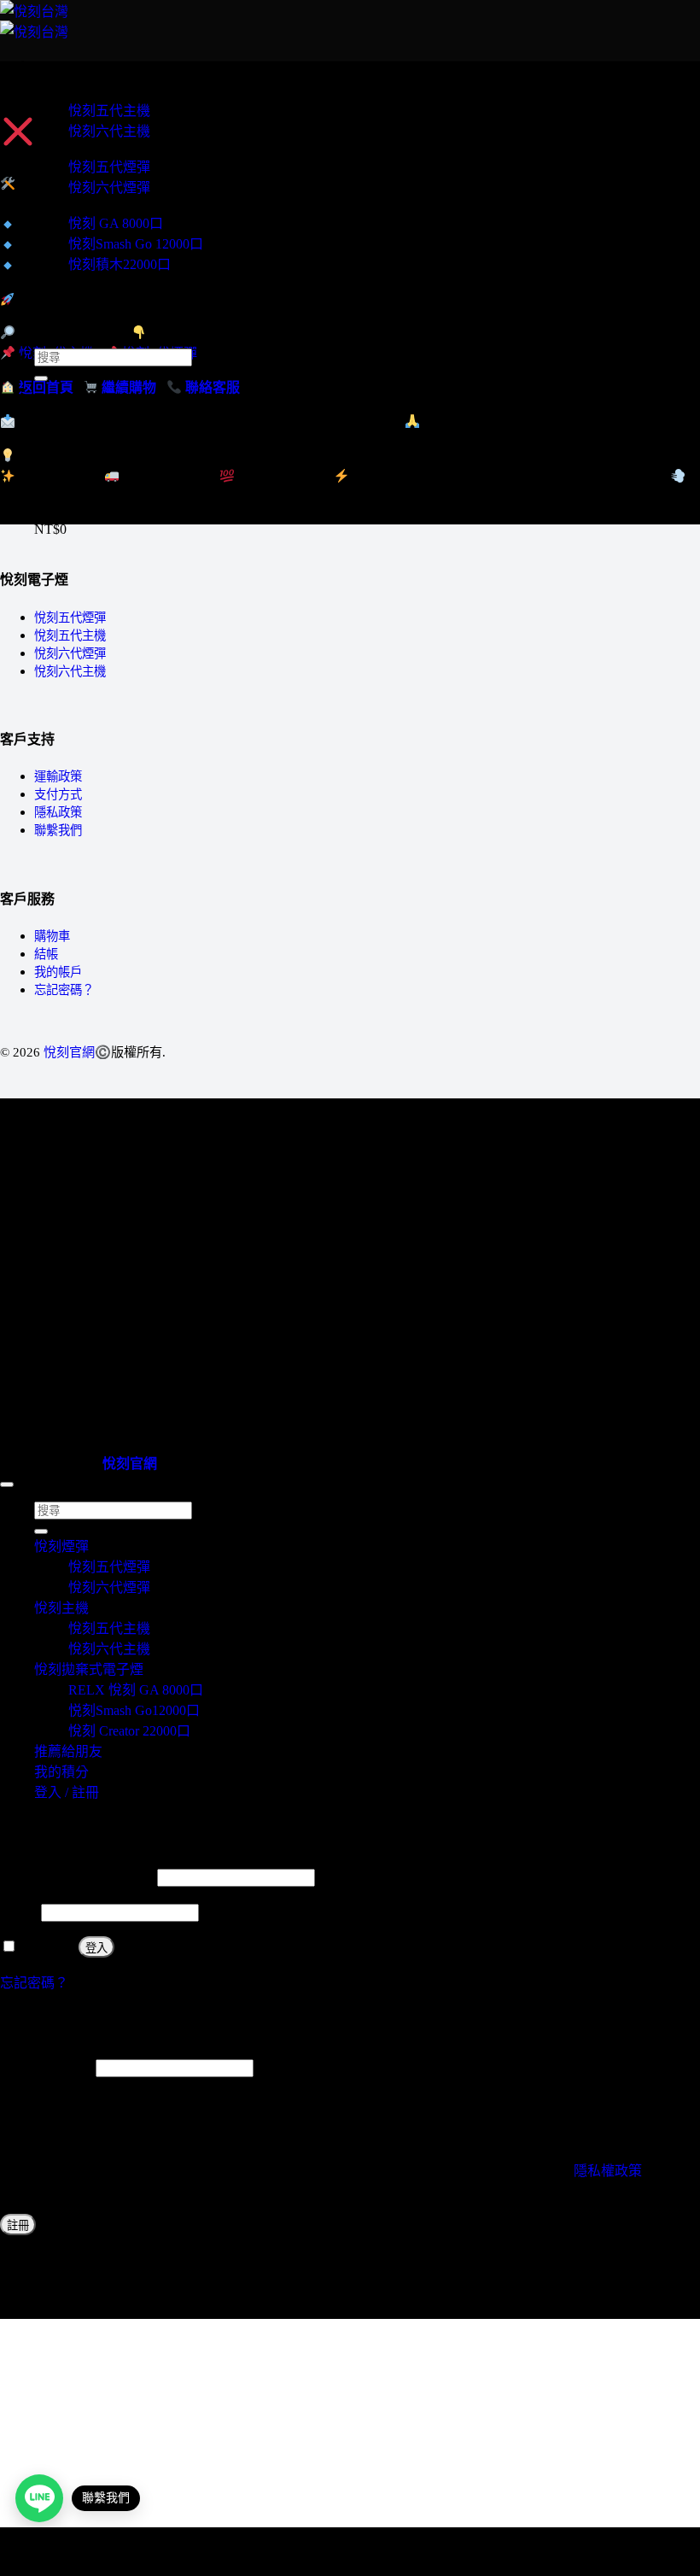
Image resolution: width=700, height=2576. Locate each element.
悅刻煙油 (61, 296)
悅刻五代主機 (109, 111)
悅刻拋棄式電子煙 (89, 204)
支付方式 (58, 794)
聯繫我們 (58, 830)
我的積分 (61, 327)
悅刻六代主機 (109, 131)
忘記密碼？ (64, 990)
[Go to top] (7, 1484)
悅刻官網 (69, 1052)
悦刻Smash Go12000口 (134, 1710)
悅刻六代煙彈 (109, 187)
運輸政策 (58, 776)
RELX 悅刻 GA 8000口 (136, 1690)
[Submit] (41, 378)
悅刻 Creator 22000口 (129, 1731)
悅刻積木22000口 (120, 264)
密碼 (19, 1912)
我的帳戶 (58, 972)
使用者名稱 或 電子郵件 (77, 1877)
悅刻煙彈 (61, 147)
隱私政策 (58, 812)
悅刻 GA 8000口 (116, 223)
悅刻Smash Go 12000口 (136, 244)
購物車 (52, 936)
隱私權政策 (608, 2171)
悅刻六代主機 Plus (88, 281)
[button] (39, 62)
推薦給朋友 (68, 311)
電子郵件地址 (46, 2067)
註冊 (18, 2225)
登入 (96, 1948)
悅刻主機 (61, 91)
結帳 (46, 954)
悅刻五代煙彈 (109, 167)
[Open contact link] (39, 2498)
